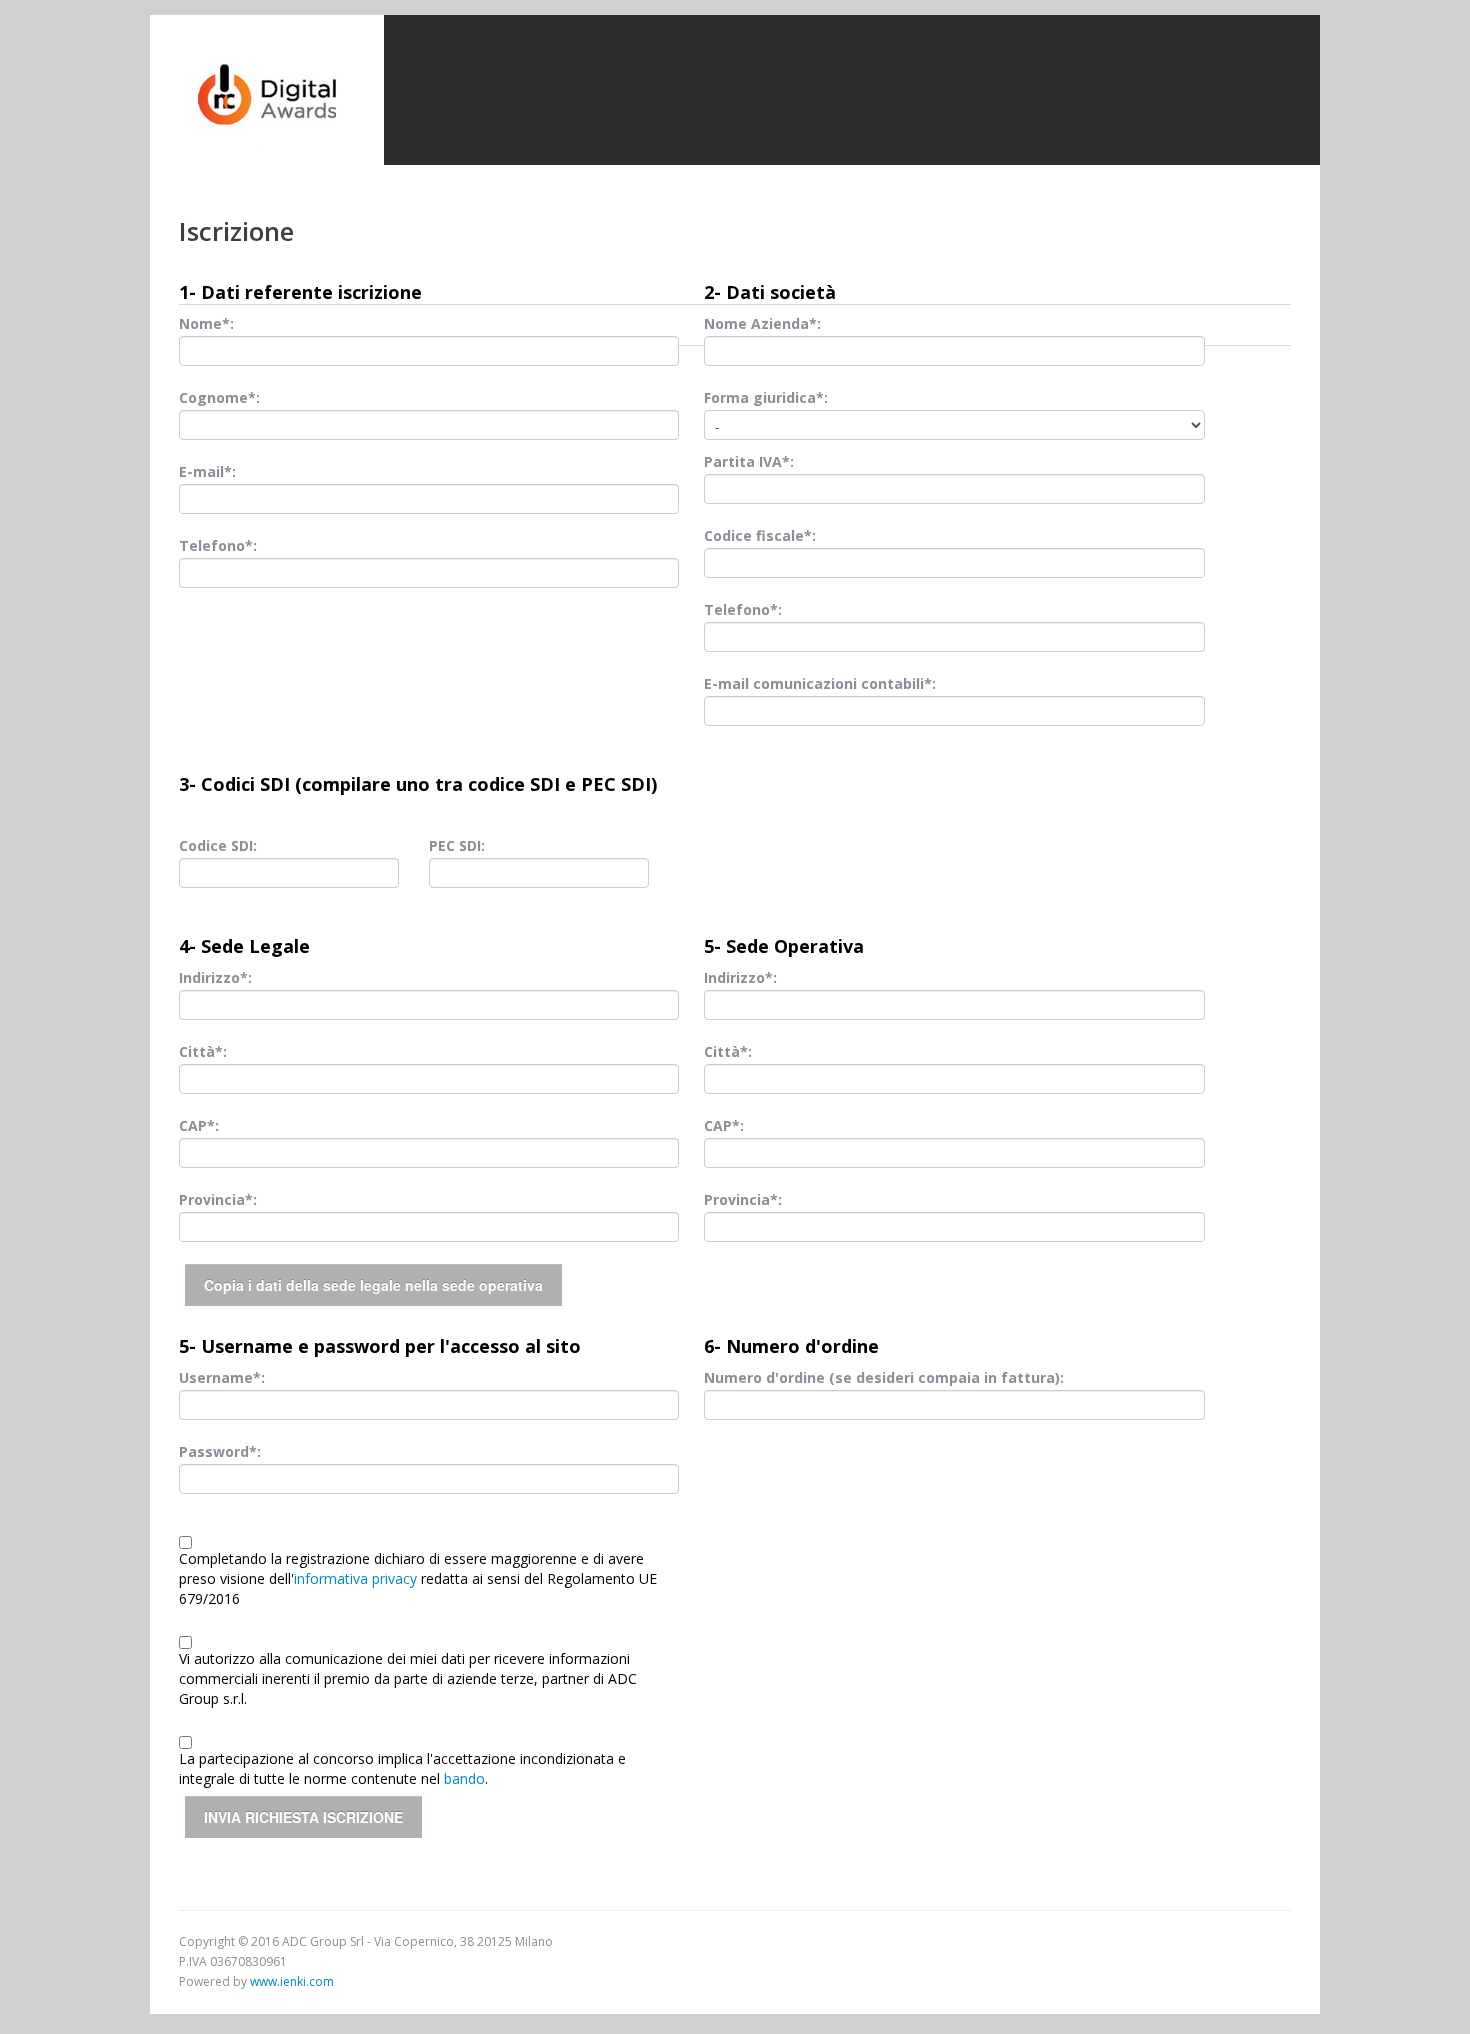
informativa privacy (355, 1578)
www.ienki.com (292, 1981)
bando (464, 1778)
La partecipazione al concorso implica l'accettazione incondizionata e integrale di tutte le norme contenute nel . (402, 1768)
